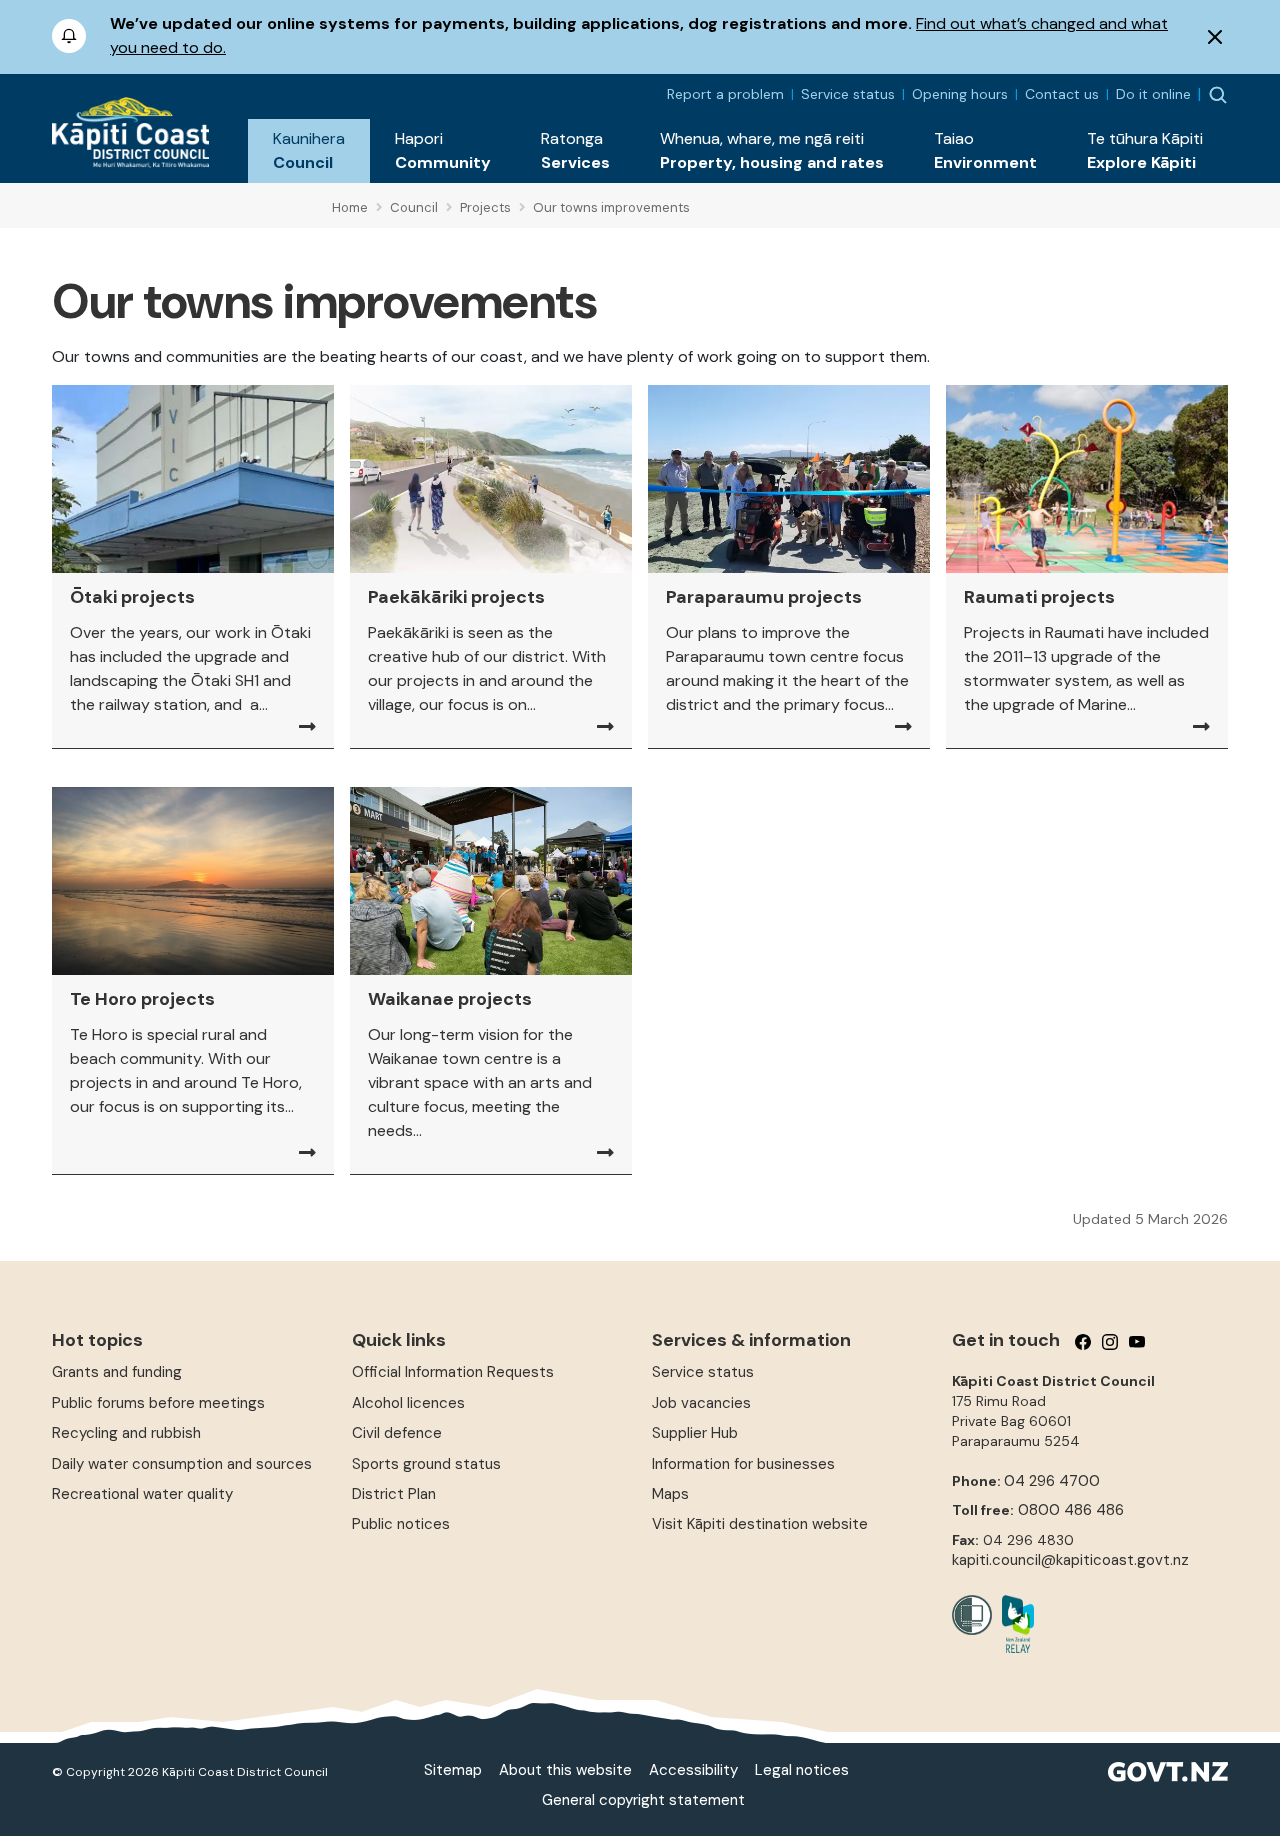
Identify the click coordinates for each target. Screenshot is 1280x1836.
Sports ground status (426, 1464)
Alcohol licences (408, 1403)
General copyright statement (643, 1800)
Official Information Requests (453, 1372)
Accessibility (693, 1770)
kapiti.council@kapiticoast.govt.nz (1070, 1560)
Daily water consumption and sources (182, 1464)
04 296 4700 (1052, 1481)
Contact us (1062, 94)
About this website (565, 1770)
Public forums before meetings (158, 1403)
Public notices (401, 1524)
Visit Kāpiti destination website (760, 1524)
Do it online (1153, 94)
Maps (670, 1494)
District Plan (394, 1494)
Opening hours (960, 94)
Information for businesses (743, 1464)
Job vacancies (701, 1403)
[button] (309, 151)
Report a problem (725, 94)
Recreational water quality (142, 1494)
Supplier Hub (695, 1433)
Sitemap (453, 1770)
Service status (848, 94)
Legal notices (802, 1770)
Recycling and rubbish (126, 1433)
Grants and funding (117, 1372)
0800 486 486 (1071, 1510)
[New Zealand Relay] (1013, 1624)
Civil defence (397, 1433)
